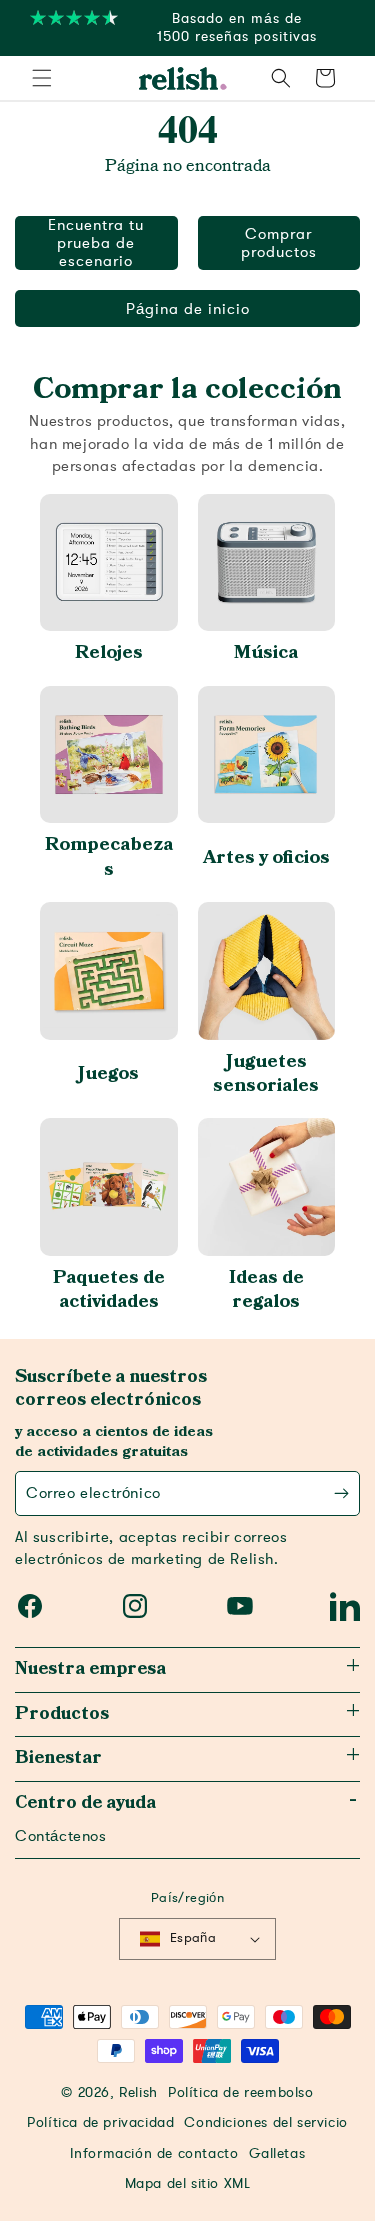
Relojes (109, 652)
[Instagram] (135, 1606)
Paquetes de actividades (109, 1289)
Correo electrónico (93, 1493)
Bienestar (58, 1758)
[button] (42, 78)
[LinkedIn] (345, 1606)
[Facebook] (30, 1606)
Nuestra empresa (90, 1669)
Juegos (108, 1073)
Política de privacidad (100, 2123)
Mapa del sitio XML (188, 2184)
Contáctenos (61, 1836)
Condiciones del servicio (265, 2123)
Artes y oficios (266, 857)
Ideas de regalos (266, 1289)
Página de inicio (188, 309)
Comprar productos (279, 243)
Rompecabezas (109, 856)
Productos (62, 1714)
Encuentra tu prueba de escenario (96, 243)
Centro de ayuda (85, 1803)
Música (266, 652)
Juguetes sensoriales (266, 1073)
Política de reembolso (241, 2093)
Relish (138, 2093)
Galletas (277, 2154)
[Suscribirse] (341, 1493)
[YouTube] (240, 1606)
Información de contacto (154, 2154)
